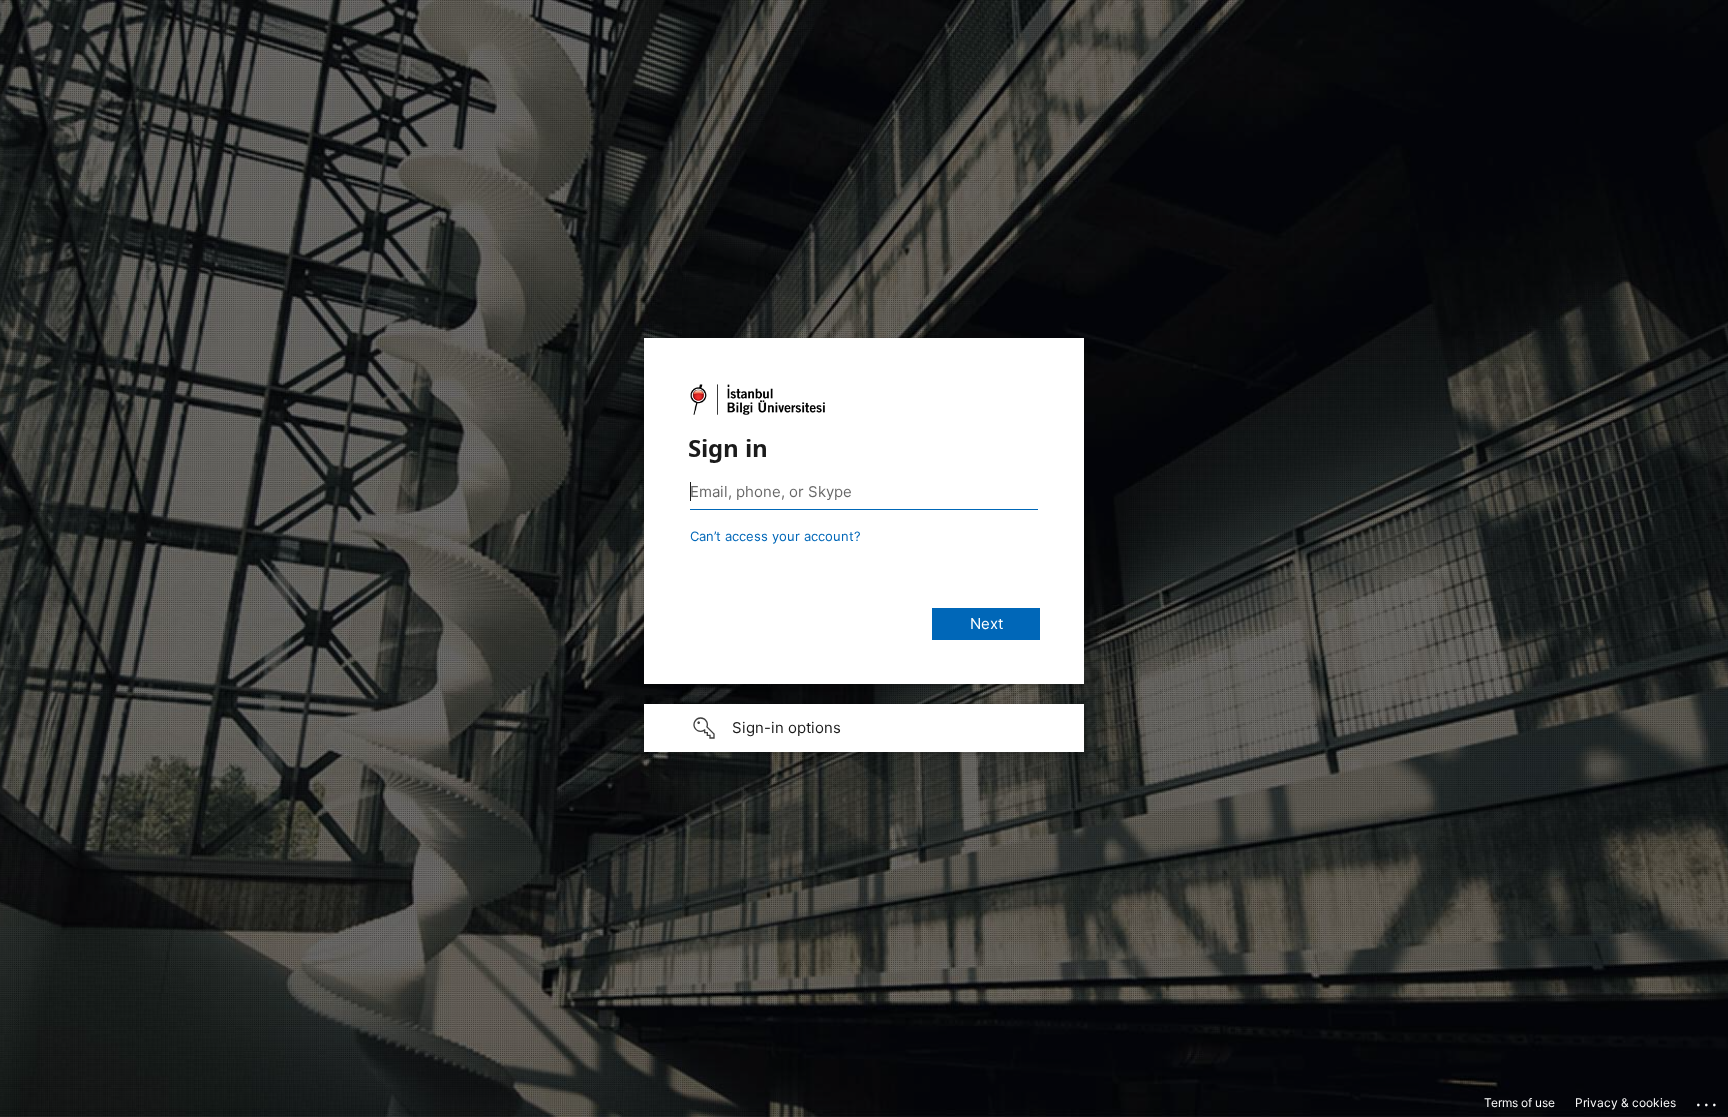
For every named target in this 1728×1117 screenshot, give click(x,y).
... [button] (1708, 1100)
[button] (864, 728)
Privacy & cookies (1625, 1102)
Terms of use (1519, 1102)
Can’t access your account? (775, 536)
